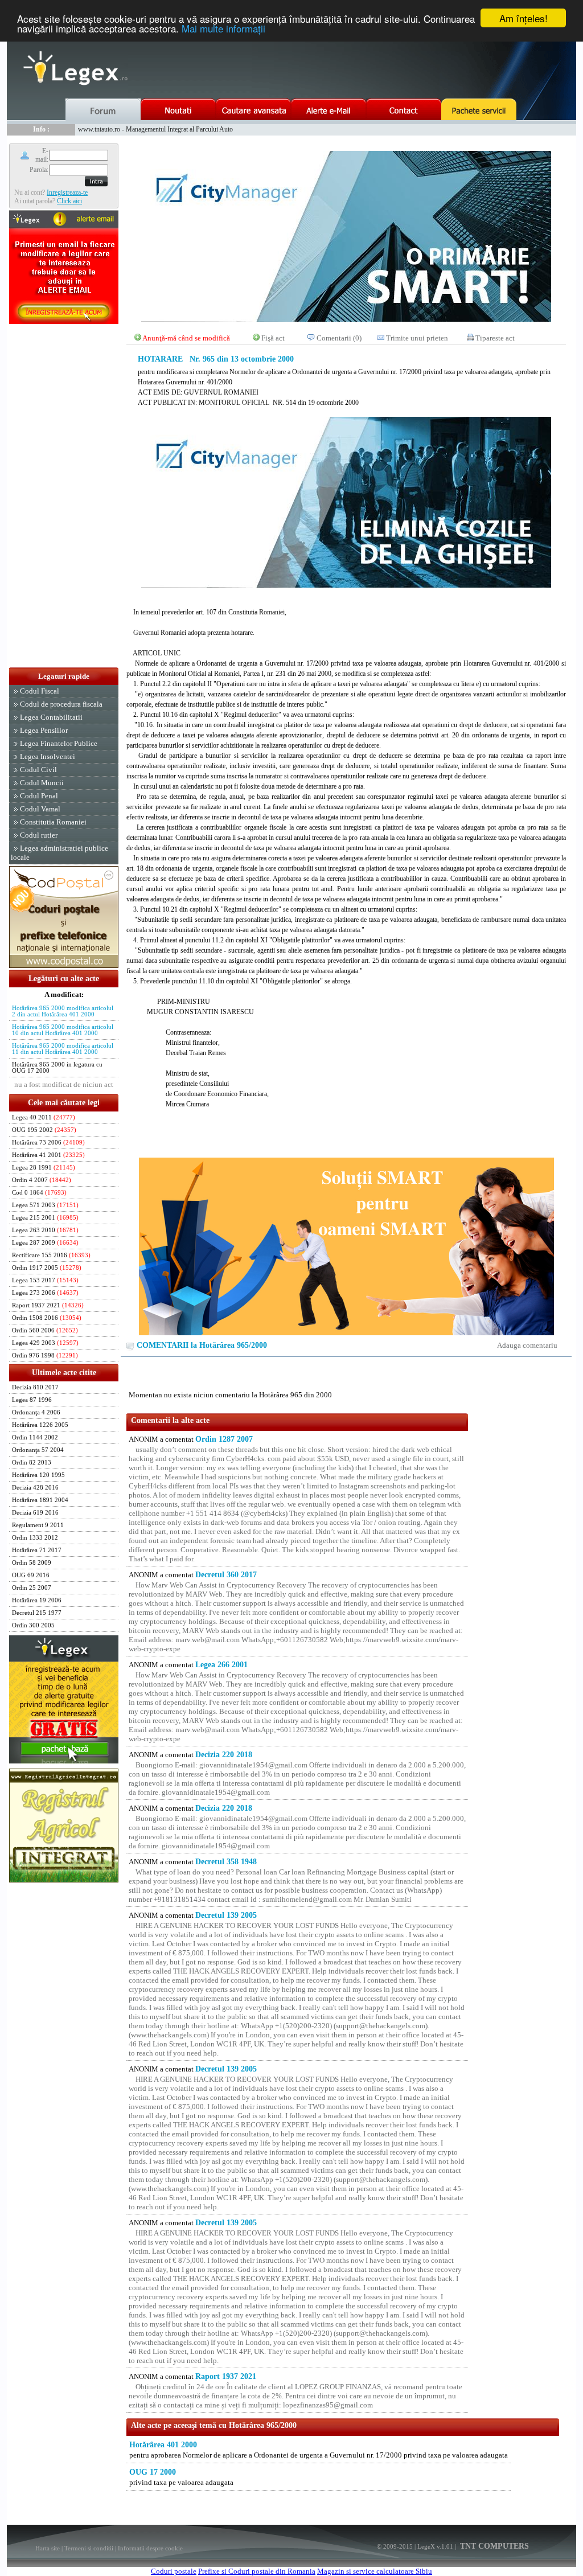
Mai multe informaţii (223, 28)
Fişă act (273, 338)
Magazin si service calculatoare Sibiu (375, 2571)
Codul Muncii (42, 783)
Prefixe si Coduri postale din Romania (257, 2571)
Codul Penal (39, 796)
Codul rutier (39, 835)
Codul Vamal (40, 809)
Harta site (48, 2548)
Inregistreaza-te (67, 192)
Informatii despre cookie (150, 2548)
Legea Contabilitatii (51, 717)
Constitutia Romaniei (53, 822)
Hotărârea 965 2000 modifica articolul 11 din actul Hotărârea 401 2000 (63, 1049)
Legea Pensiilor (44, 730)
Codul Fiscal (40, 691)
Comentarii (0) (339, 338)
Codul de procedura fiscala (61, 704)
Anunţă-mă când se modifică (186, 338)
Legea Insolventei (48, 756)
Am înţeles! (524, 18)
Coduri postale (174, 2571)
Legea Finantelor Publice (59, 743)
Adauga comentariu (527, 1345)
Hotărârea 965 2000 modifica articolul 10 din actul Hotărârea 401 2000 (63, 1030)
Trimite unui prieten (417, 338)
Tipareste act (495, 338)
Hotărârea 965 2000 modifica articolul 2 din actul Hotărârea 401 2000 (63, 1011)
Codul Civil (38, 770)
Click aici (69, 201)
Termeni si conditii (89, 2548)
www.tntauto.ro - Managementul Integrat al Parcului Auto (155, 129)
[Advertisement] (64, 497)
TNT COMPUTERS (493, 2546)
